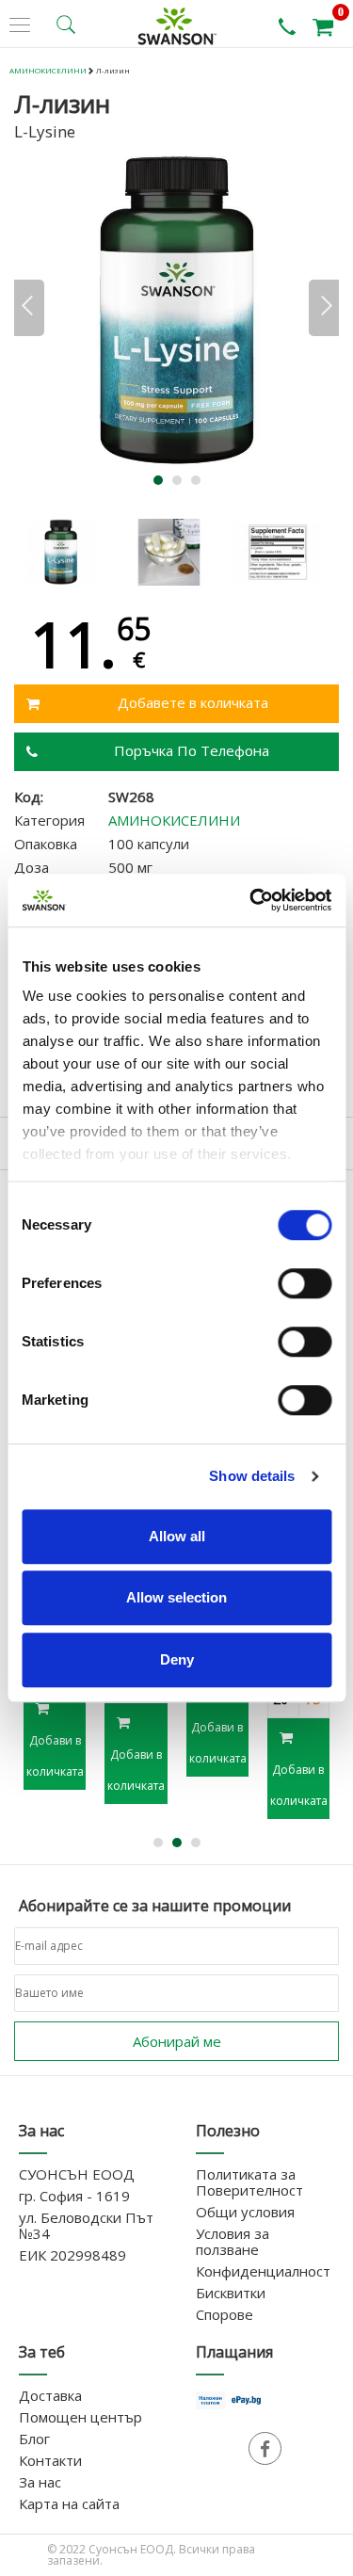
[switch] (305, 1283)
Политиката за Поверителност (249, 2182)
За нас (40, 2482)
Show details (252, 1476)
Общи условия (245, 2212)
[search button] (66, 24)
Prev (29, 308)
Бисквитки (231, 2293)
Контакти (50, 2460)
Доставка (50, 2395)
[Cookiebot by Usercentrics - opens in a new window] (251, 900)
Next (324, 308)
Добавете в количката (193, 702)
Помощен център (80, 2417)
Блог (34, 2439)
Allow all (177, 1536)
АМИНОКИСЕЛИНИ (48, 70)
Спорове (225, 2314)
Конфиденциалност (263, 2271)
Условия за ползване (233, 2241)
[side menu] (20, 25)
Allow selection (176, 1597)
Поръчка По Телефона (192, 750)
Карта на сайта (69, 2504)
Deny (177, 1659)
